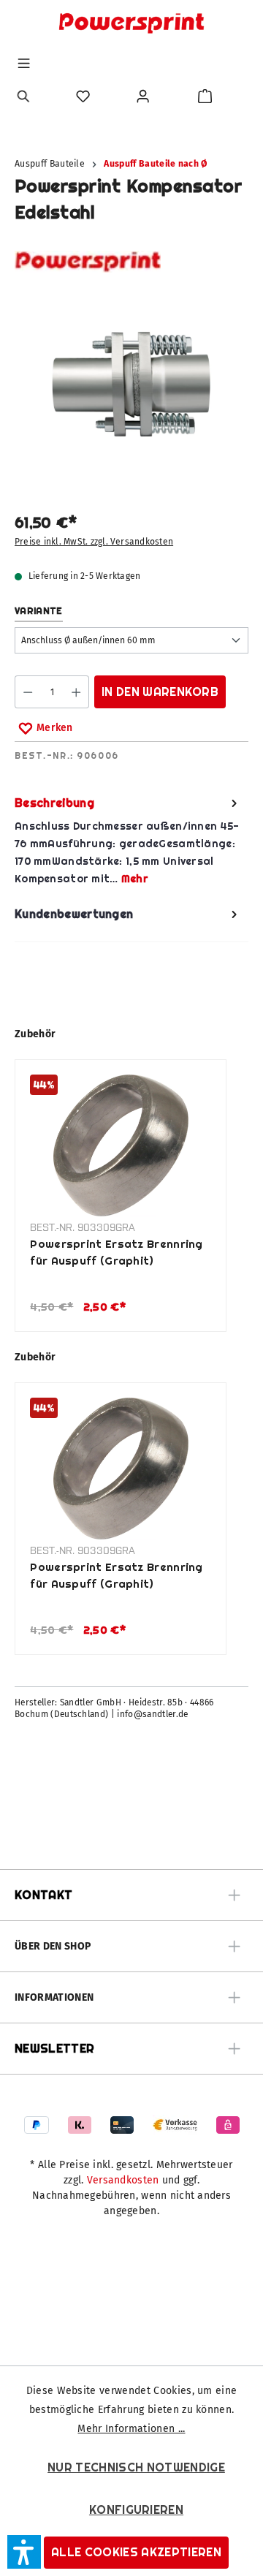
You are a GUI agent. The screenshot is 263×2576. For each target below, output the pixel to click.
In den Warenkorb (160, 692)
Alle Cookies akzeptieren (136, 2552)
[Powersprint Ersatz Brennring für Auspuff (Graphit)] (121, 1145)
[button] (24, 2552)
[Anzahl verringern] (27, 692)
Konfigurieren (136, 2510)
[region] (131, 393)
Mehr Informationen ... (131, 2429)
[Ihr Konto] (143, 96)
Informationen (54, 1997)
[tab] (128, 841)
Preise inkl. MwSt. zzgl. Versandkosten (94, 542)
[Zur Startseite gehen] (131, 23)
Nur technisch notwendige (136, 2467)
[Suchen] (24, 96)
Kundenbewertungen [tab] (74, 914)
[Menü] (24, 63)
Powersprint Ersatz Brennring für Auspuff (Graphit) (116, 1252)
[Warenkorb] (205, 96)
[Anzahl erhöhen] (76, 692)
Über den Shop (53, 1946)
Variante (39, 611)
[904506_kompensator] (131, 384)
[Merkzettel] (83, 96)
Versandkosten (123, 2180)
